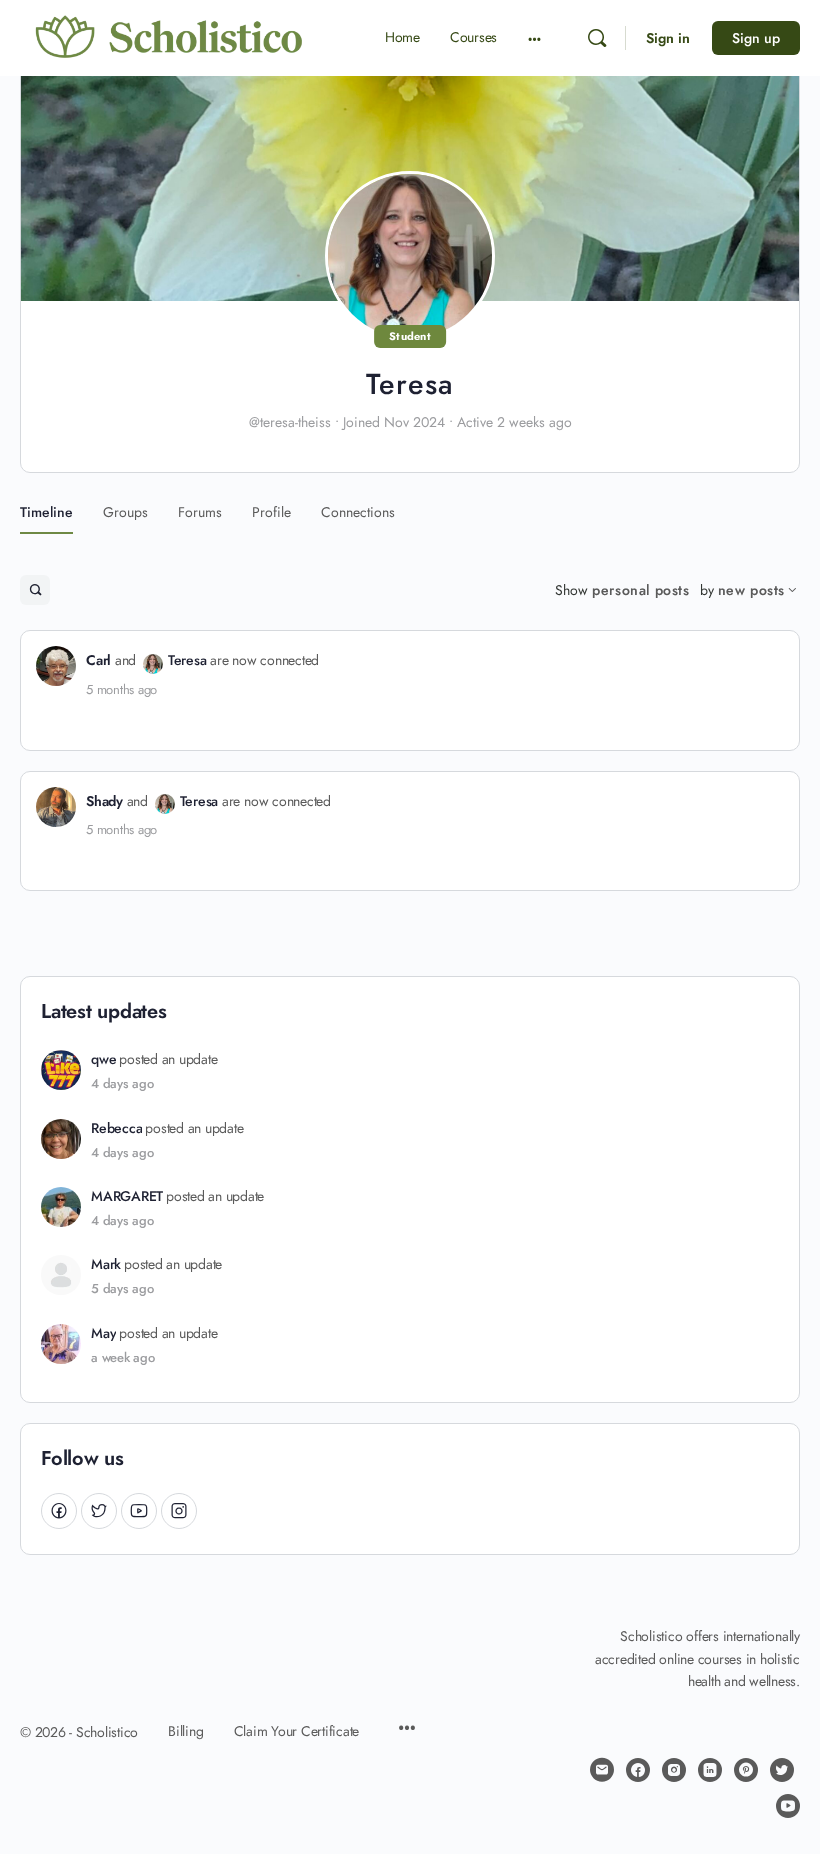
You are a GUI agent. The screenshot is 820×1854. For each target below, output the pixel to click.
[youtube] (788, 1806)
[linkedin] (710, 1770)
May (103, 1333)
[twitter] (782, 1770)
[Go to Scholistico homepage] (170, 37)
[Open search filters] (35, 590)
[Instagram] (179, 1510)
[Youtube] (139, 1510)
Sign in (668, 38)
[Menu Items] (407, 1730)
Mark (106, 1264)
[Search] (597, 38)
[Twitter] (99, 1510)
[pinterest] (746, 1770)
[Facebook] (59, 1510)
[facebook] (638, 1770)
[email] (602, 1770)
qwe (103, 1059)
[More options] (534, 38)
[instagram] (674, 1770)
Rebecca (116, 1128)
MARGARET (127, 1196)
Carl (98, 660)
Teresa (187, 660)
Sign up (756, 38)
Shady (104, 801)
